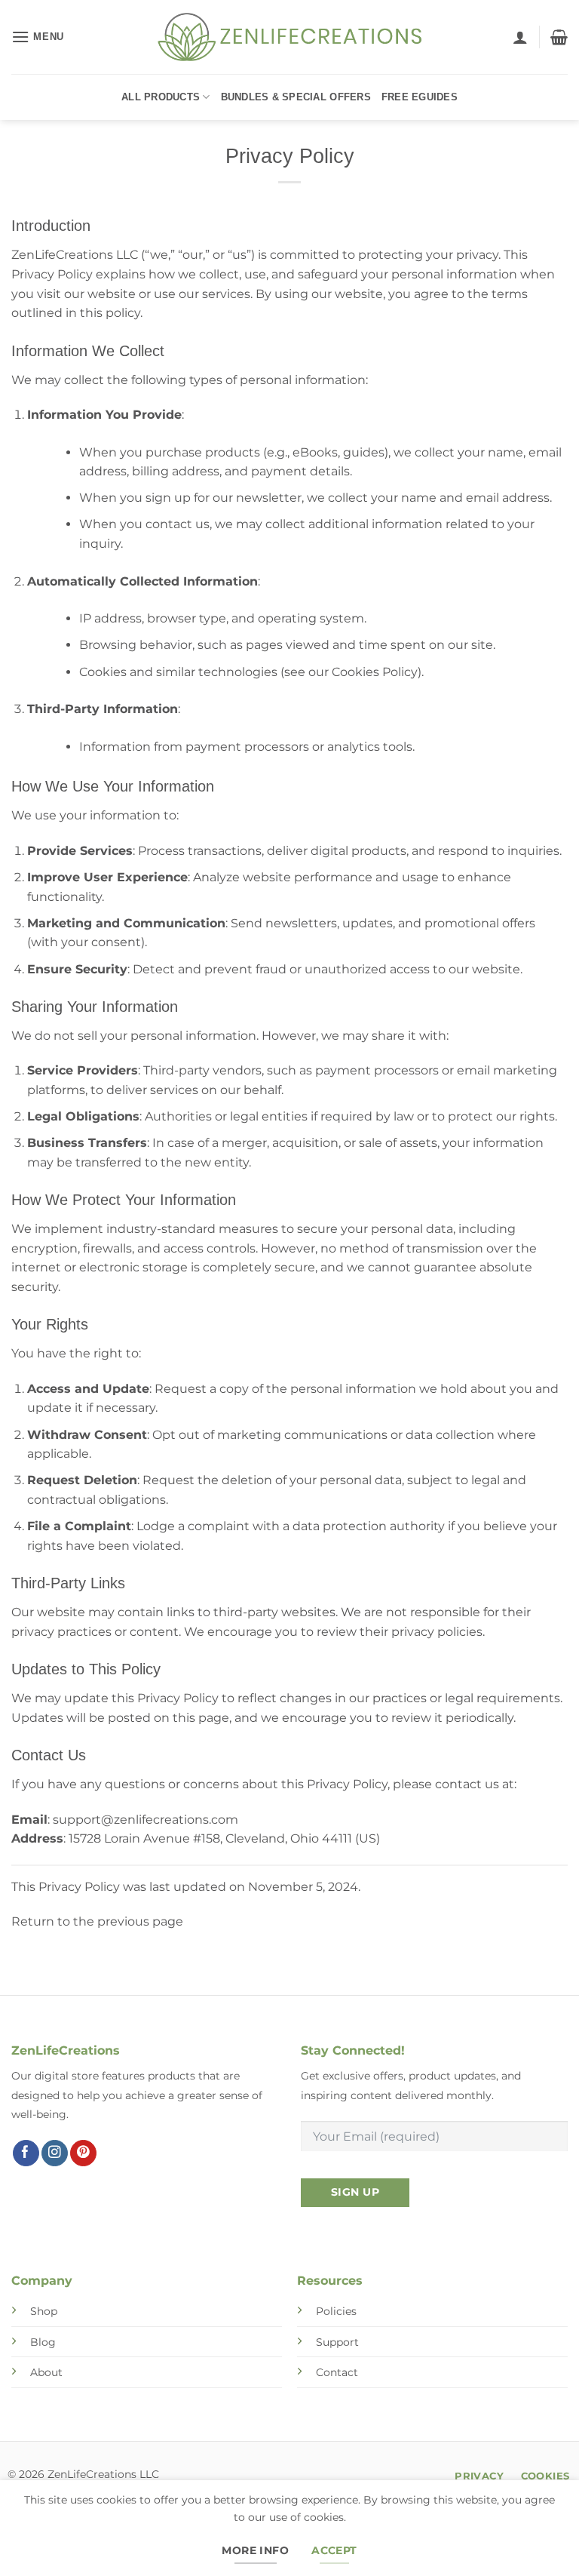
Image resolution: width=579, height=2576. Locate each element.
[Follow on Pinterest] (83, 2153)
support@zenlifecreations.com (146, 1820)
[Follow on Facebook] (26, 2153)
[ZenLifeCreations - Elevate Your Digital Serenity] (289, 37)
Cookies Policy (375, 672)
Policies (336, 2311)
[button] (38, 37)
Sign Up (355, 2192)
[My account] (520, 37)
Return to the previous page (97, 1921)
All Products (161, 97)
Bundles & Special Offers (296, 97)
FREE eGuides (420, 97)
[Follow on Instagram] (55, 2153)
